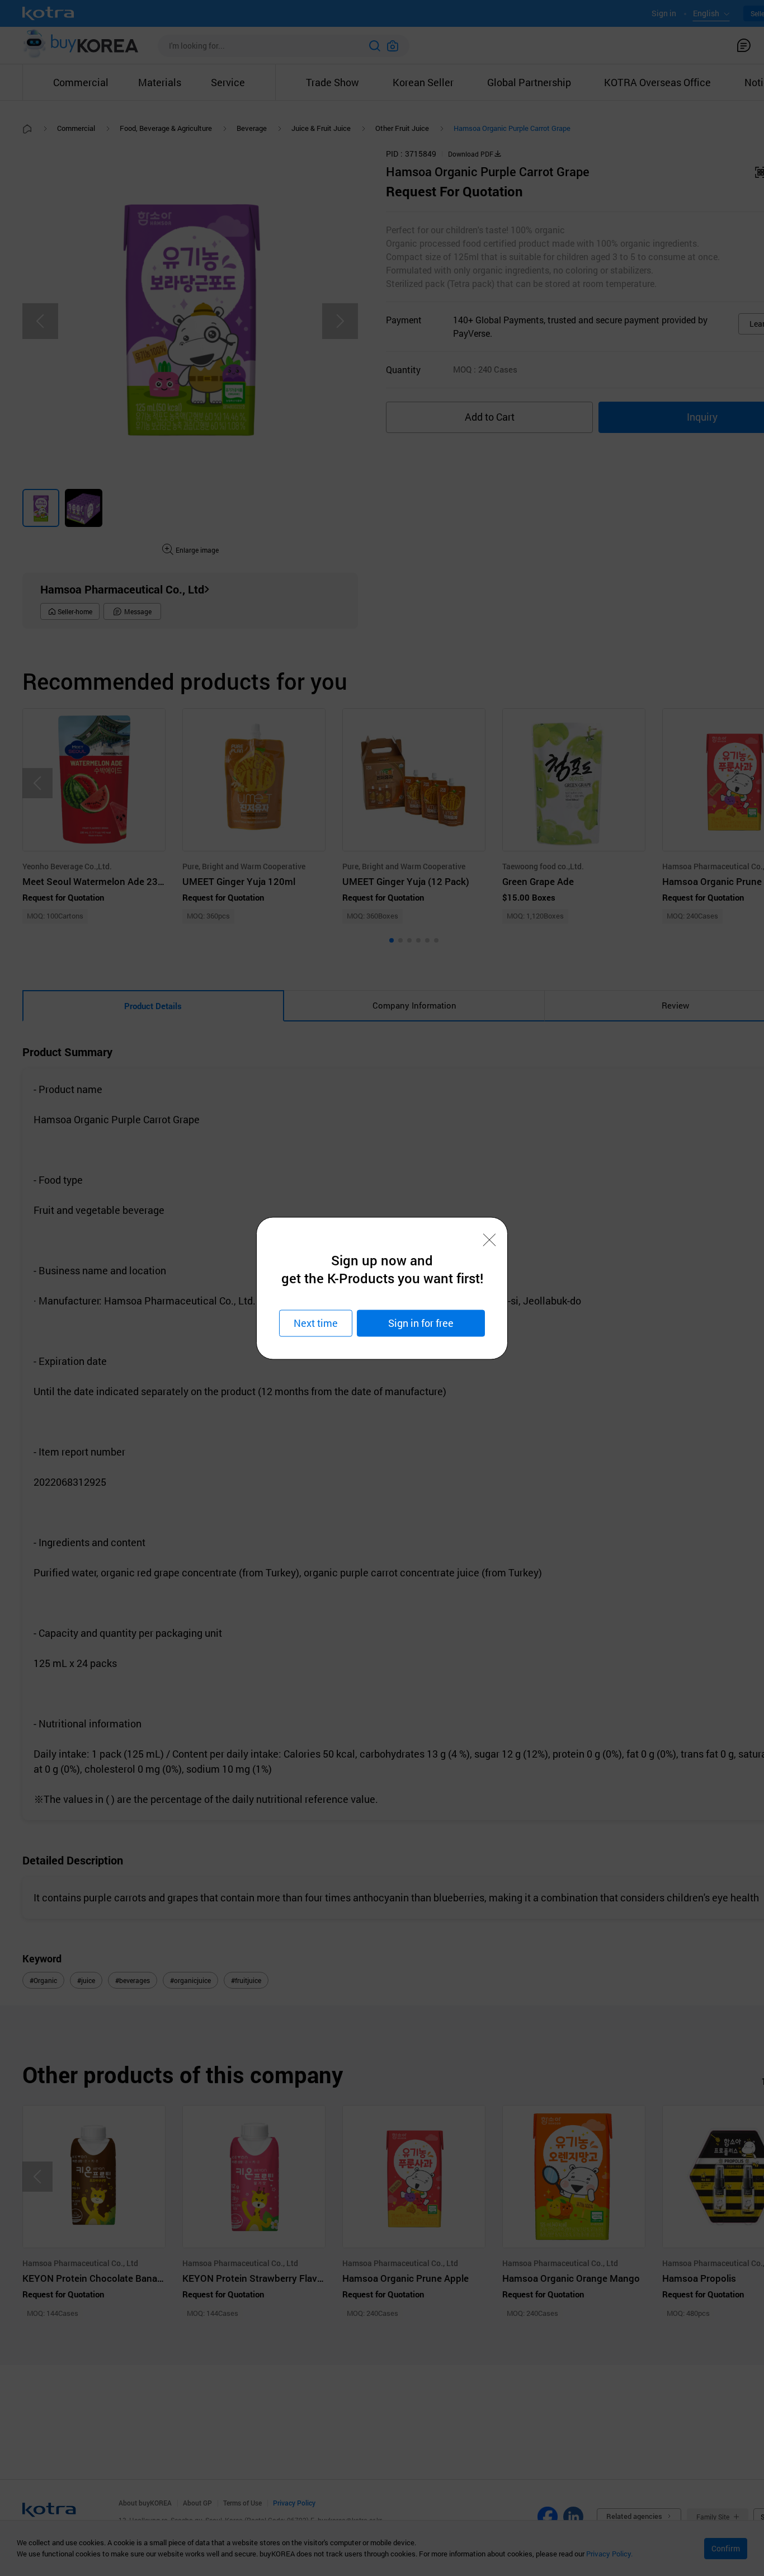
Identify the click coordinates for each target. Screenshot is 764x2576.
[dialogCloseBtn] (489, 1240)
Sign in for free (421, 1323)
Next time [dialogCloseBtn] (316, 1323)
